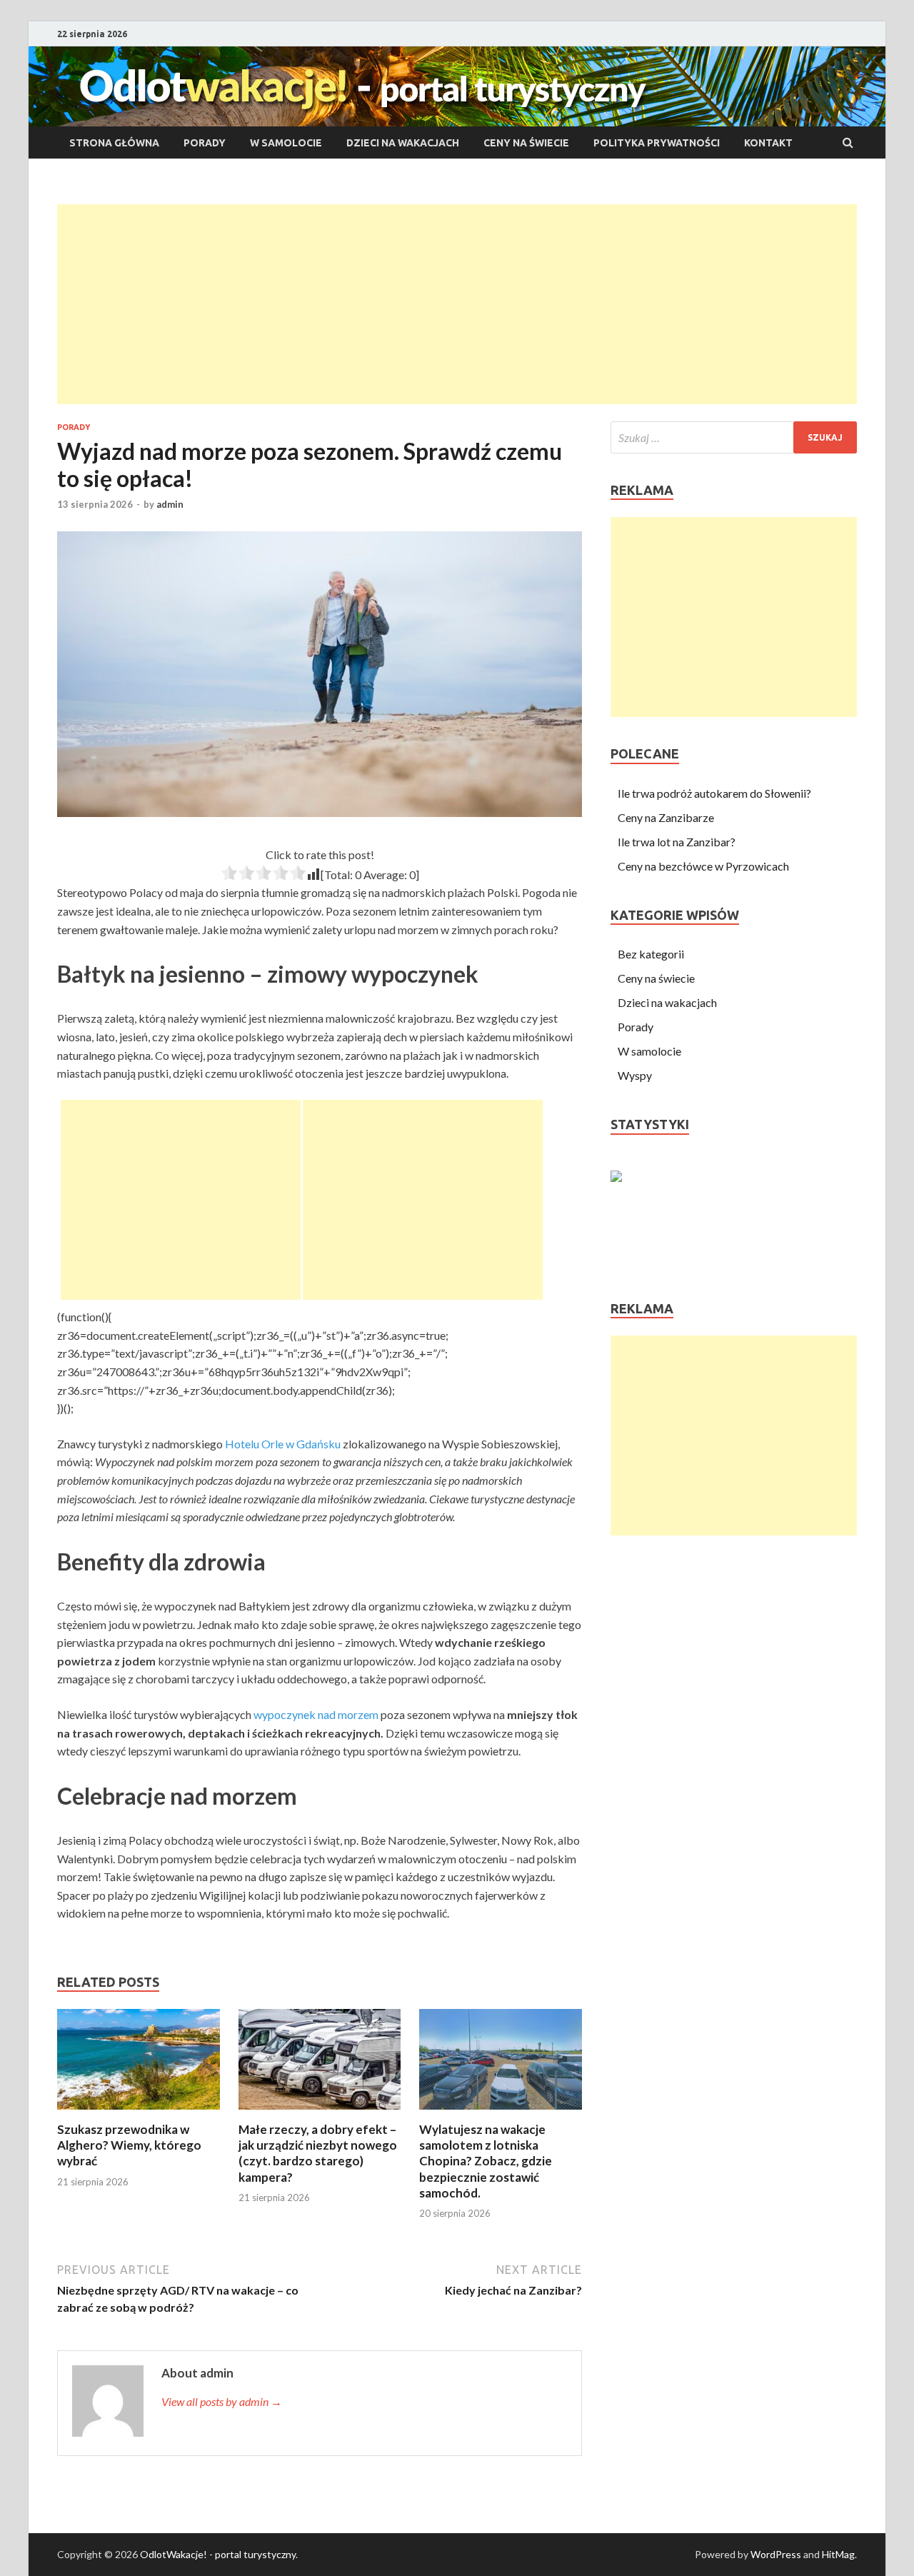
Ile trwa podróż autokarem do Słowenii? (714, 793)
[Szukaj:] (734, 437)
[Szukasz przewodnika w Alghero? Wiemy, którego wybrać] (139, 2113)
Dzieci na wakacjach (403, 143)
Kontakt (768, 143)
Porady (205, 143)
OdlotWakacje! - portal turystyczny (218, 2554)
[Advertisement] (457, 304)
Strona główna (114, 143)
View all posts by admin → (222, 2401)
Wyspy (635, 1075)
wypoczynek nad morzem (316, 1714)
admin (170, 504)
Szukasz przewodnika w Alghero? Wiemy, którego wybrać (129, 2145)
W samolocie (286, 143)
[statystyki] (616, 1177)
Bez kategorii (651, 954)
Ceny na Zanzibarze (666, 817)
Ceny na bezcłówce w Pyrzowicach (703, 866)
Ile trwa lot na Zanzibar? (677, 842)
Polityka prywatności (657, 143)
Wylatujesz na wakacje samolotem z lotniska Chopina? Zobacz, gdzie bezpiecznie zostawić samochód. (486, 2161)
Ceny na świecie (526, 143)
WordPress (776, 2554)
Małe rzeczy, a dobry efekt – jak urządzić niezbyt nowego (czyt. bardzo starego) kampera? (318, 2153)
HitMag (838, 2554)
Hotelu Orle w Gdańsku (283, 1444)
